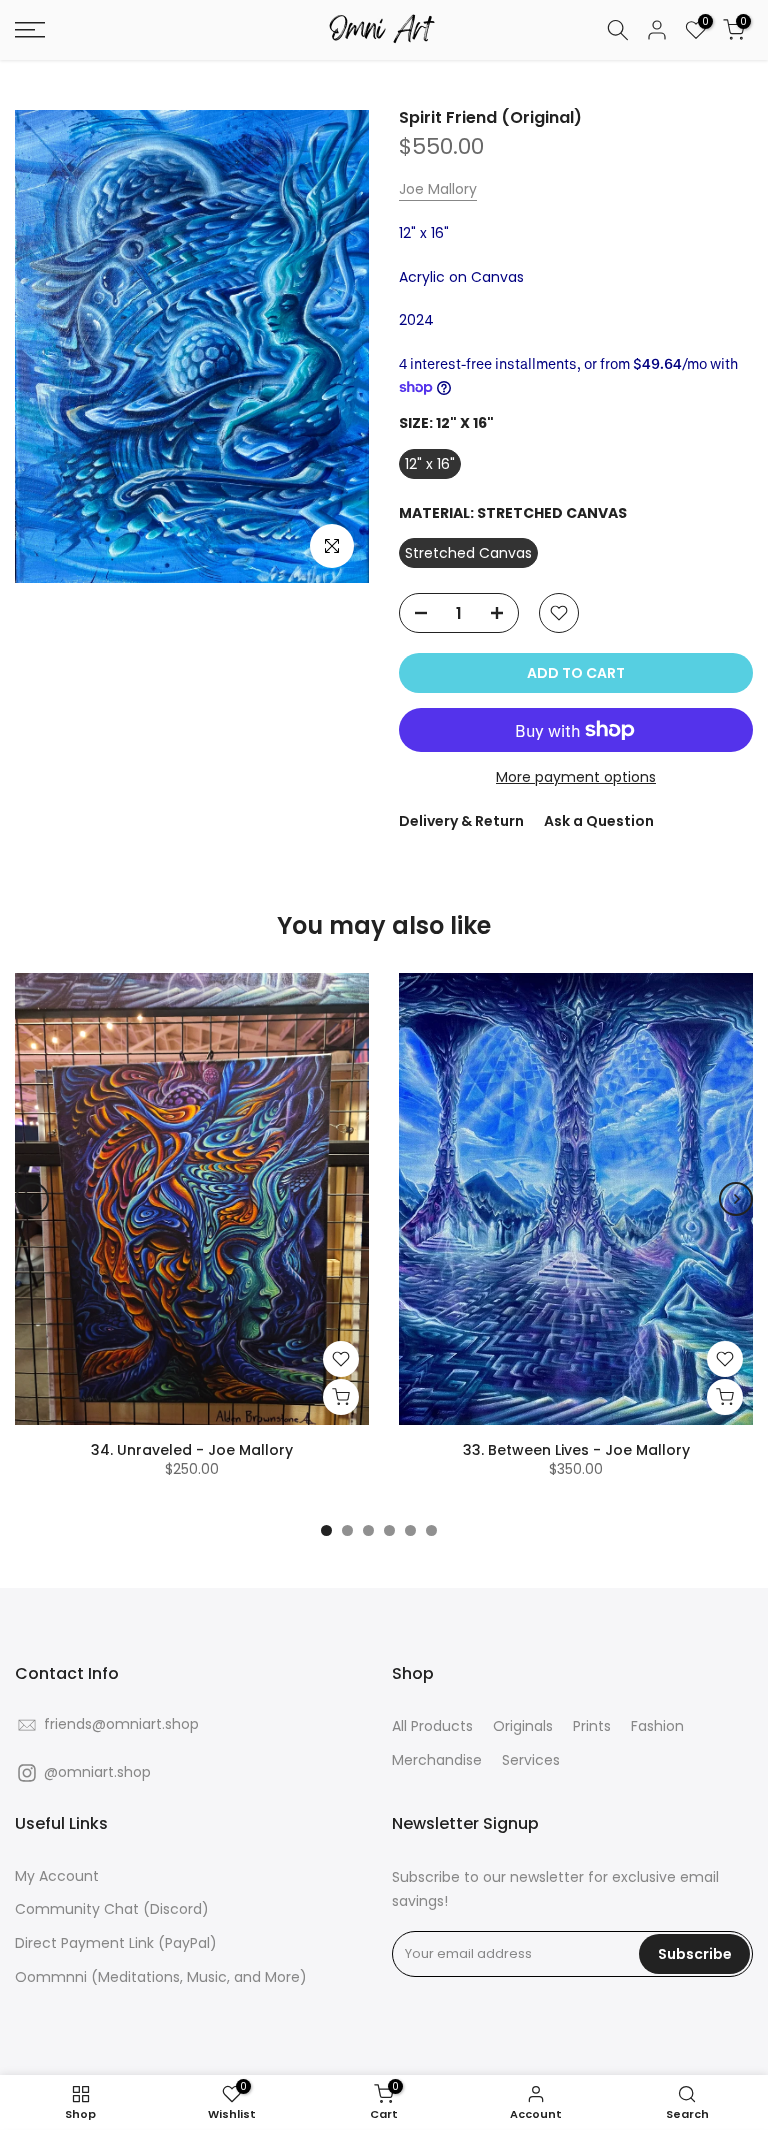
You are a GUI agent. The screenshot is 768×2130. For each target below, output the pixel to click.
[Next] (736, 1199)
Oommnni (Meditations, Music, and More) (161, 1977)
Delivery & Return (461, 821)
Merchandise (437, 1760)
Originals (523, 1726)
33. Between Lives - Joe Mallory (576, 1450)
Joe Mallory (438, 189)
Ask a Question (599, 821)
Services (531, 1760)
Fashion (657, 1726)
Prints (592, 1726)
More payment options (576, 777)
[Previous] (32, 1199)
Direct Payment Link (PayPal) (116, 1943)
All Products (432, 1726)
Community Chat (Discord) (112, 1909)
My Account (57, 1876)
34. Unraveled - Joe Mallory (192, 1450)
